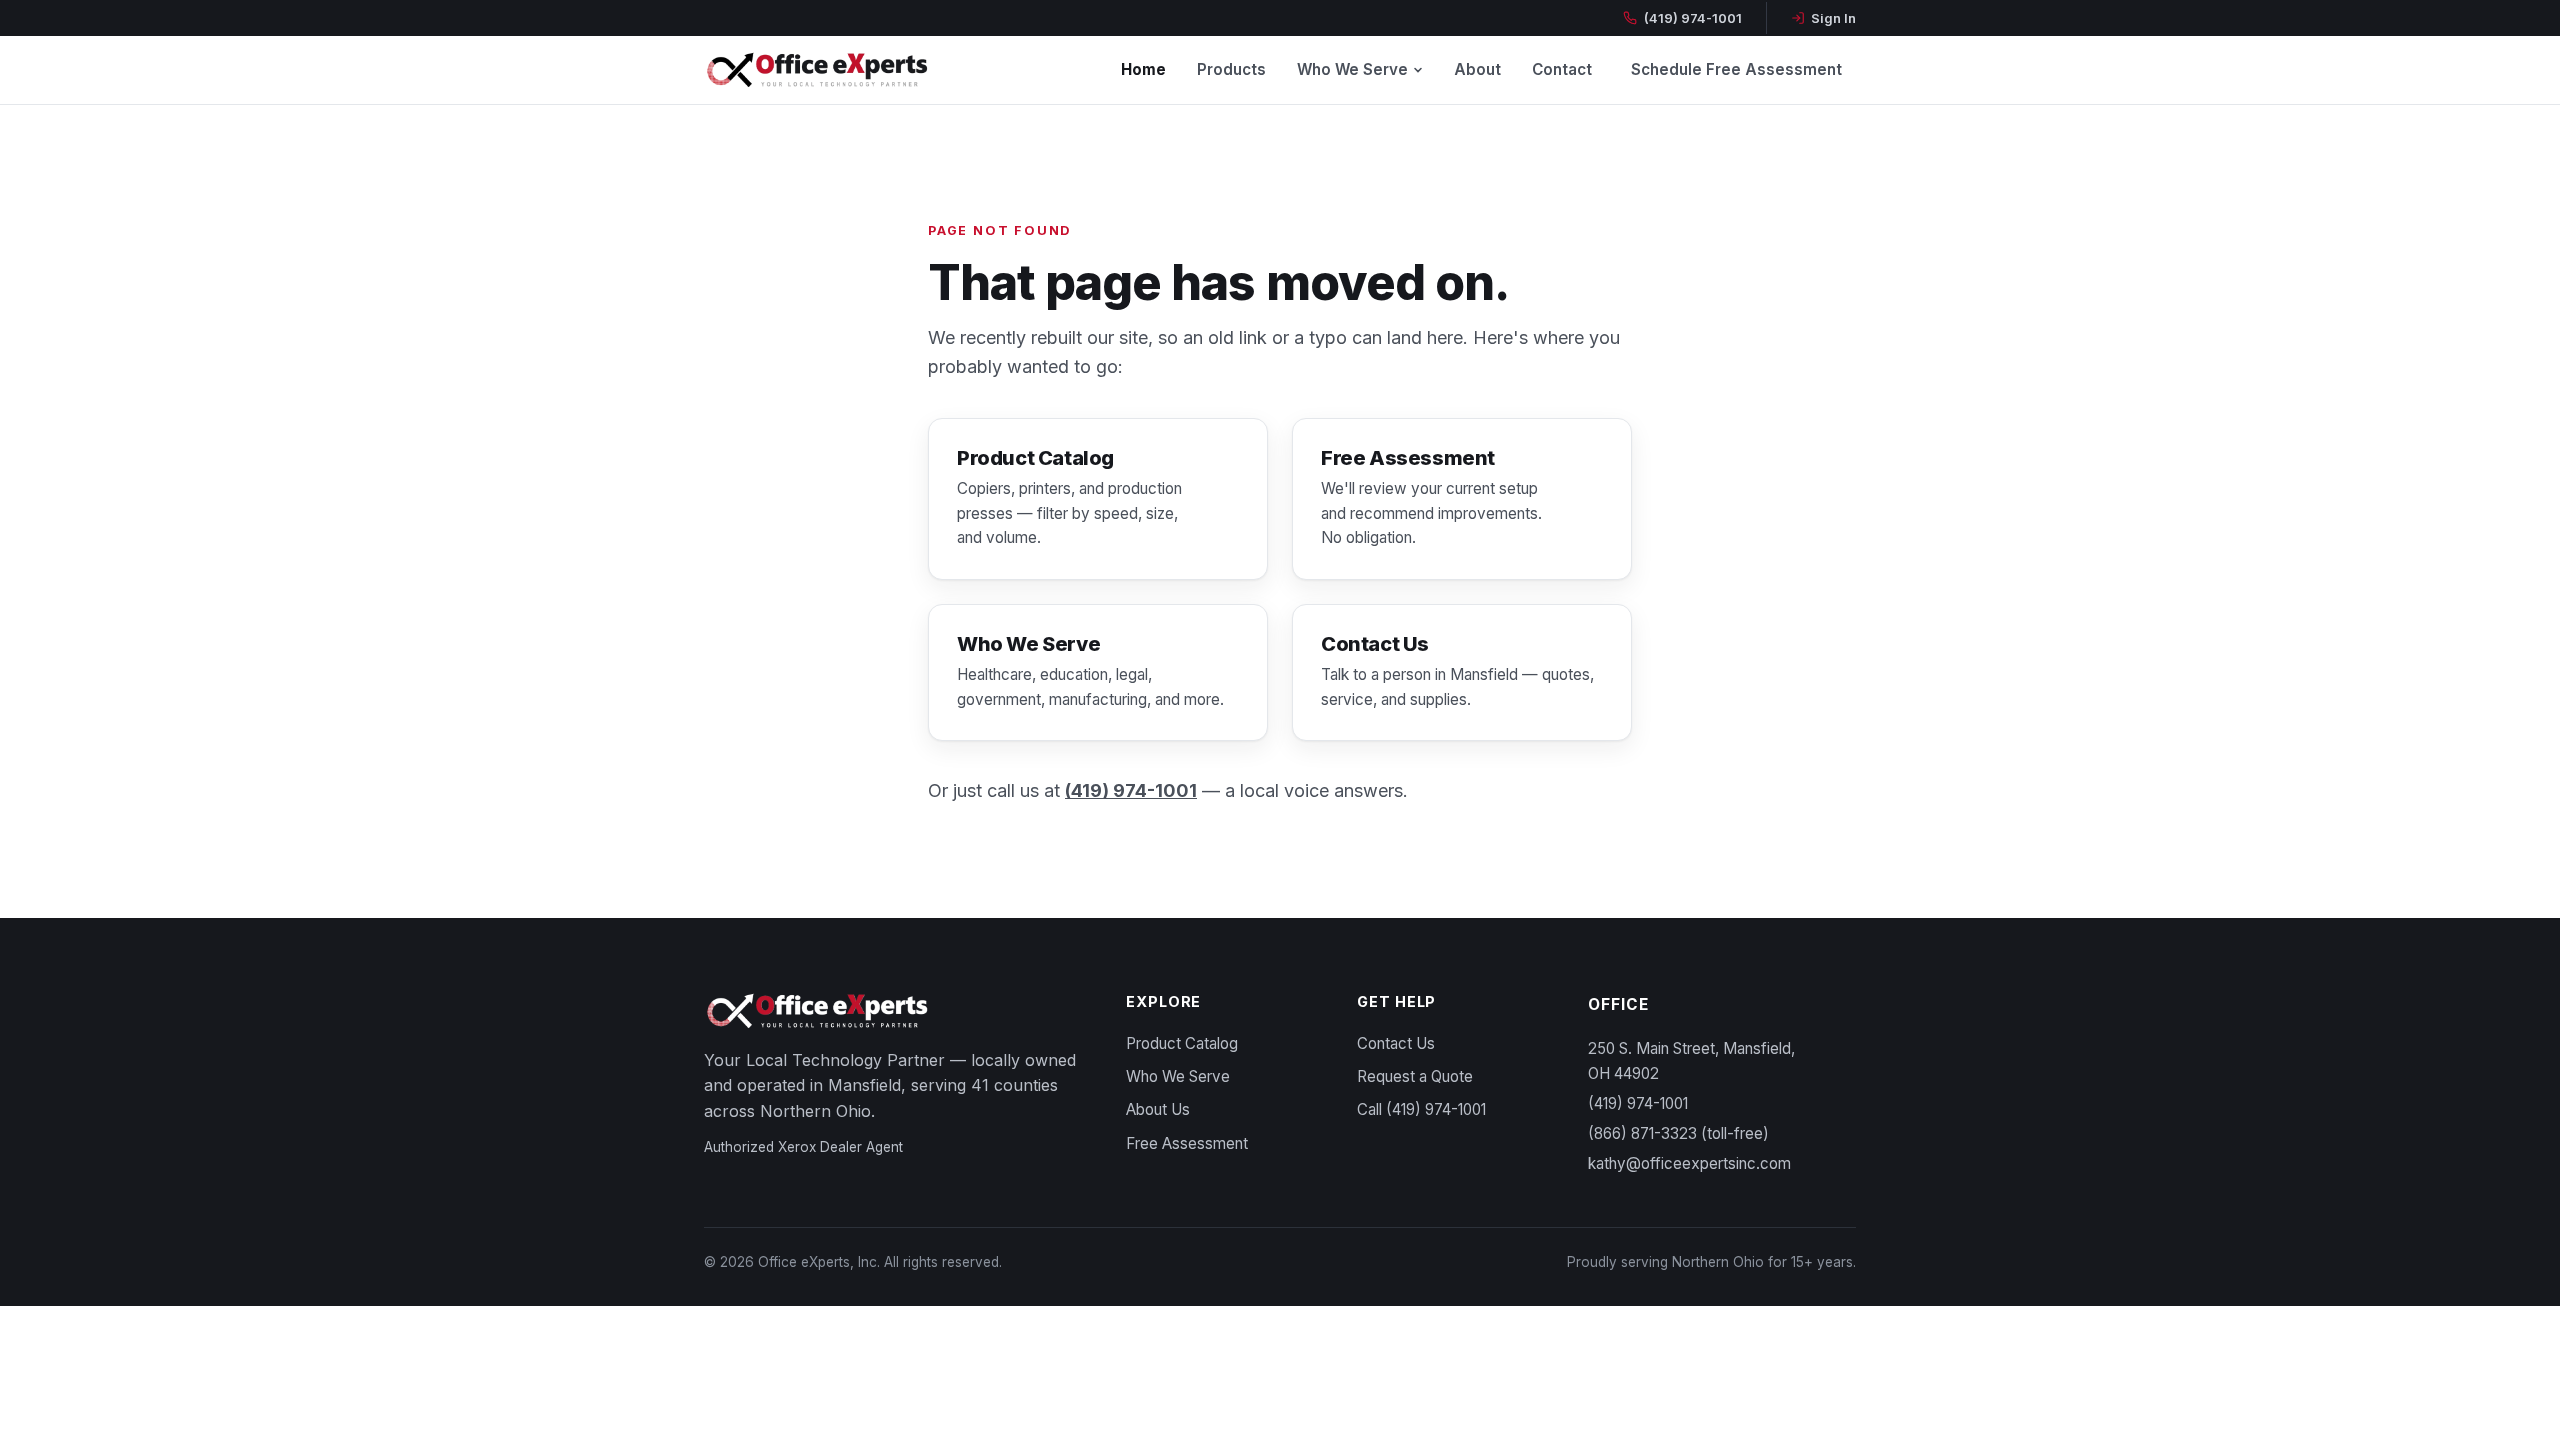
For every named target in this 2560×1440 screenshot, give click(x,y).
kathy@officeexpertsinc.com (1689, 1163)
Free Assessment (1187, 1143)
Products (1231, 69)
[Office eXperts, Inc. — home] (816, 70)
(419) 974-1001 (1692, 18)
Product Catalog (1182, 1043)
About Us (1158, 1109)
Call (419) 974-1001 (1421, 1109)
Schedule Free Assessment (1736, 69)
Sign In (1833, 18)
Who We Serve (1352, 69)
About (1477, 69)
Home (1143, 69)
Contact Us (1396, 1043)
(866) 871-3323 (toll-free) (1678, 1133)
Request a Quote (1415, 1076)
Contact (1562, 69)
